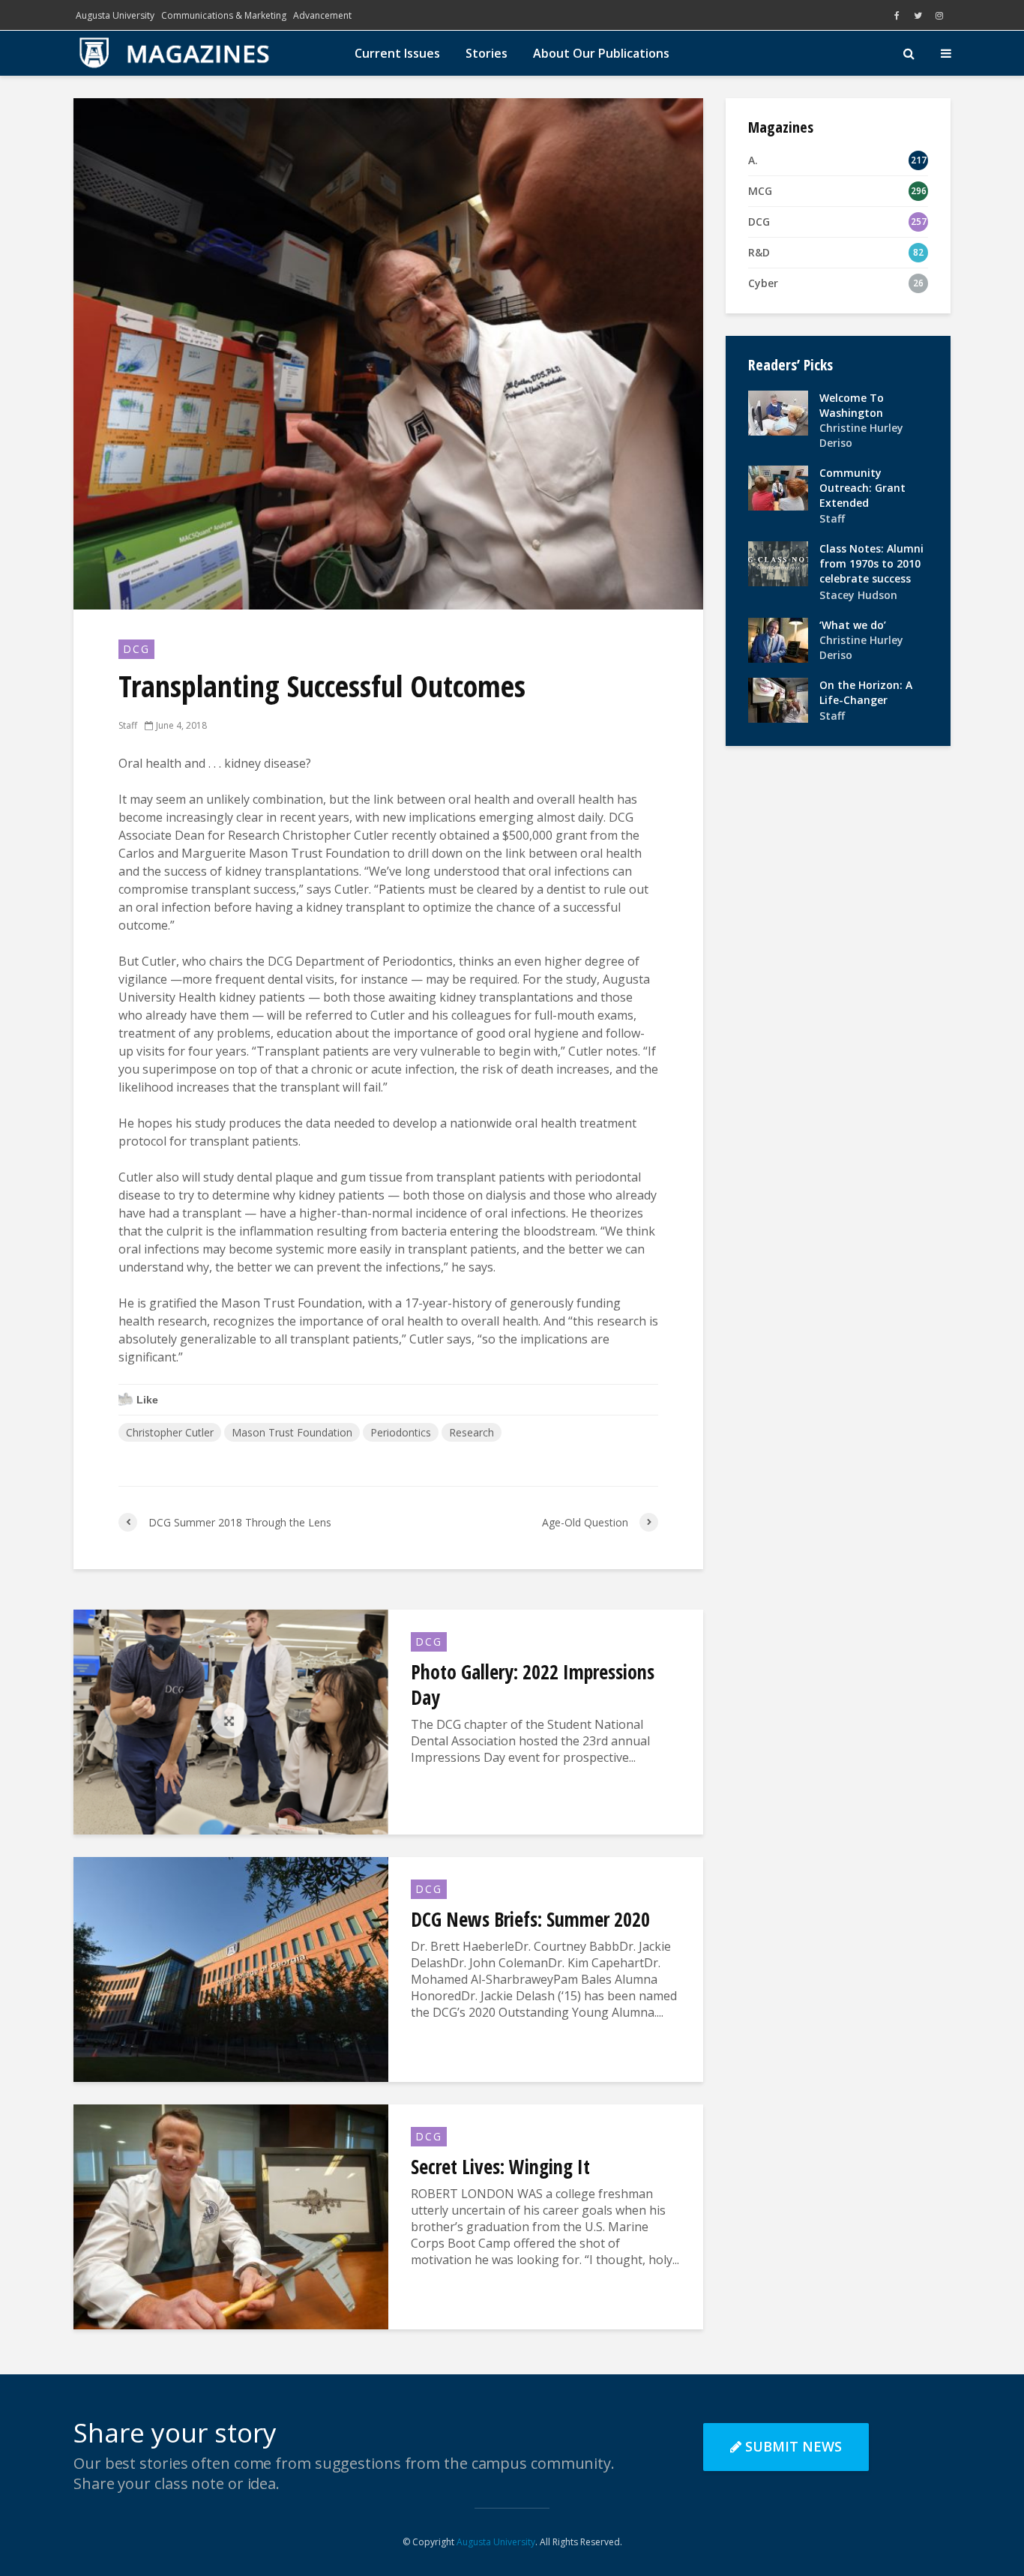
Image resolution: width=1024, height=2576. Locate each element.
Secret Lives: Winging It (500, 2167)
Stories (487, 53)
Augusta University (115, 15)
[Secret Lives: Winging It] (231, 2215)
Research (472, 1432)
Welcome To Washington (852, 405)
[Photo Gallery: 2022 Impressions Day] (231, 1721)
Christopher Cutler (170, 1432)
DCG (136, 649)
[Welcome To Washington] (778, 412)
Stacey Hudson (858, 595)
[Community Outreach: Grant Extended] (778, 487)
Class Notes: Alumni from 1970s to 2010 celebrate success (871, 563)
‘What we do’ (853, 625)
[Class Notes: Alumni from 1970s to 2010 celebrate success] (778, 563)
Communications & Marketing (224, 15)
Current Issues (397, 53)
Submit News (793, 2446)
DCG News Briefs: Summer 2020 (530, 1919)
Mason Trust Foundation (292, 1432)
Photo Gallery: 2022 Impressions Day (533, 1685)
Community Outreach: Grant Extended (862, 488)
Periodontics (401, 1432)
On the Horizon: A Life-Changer (866, 692)
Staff (128, 725)
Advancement (322, 15)
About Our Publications (601, 53)
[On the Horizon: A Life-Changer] (778, 698)
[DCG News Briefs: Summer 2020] (231, 1968)
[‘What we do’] (778, 638)
